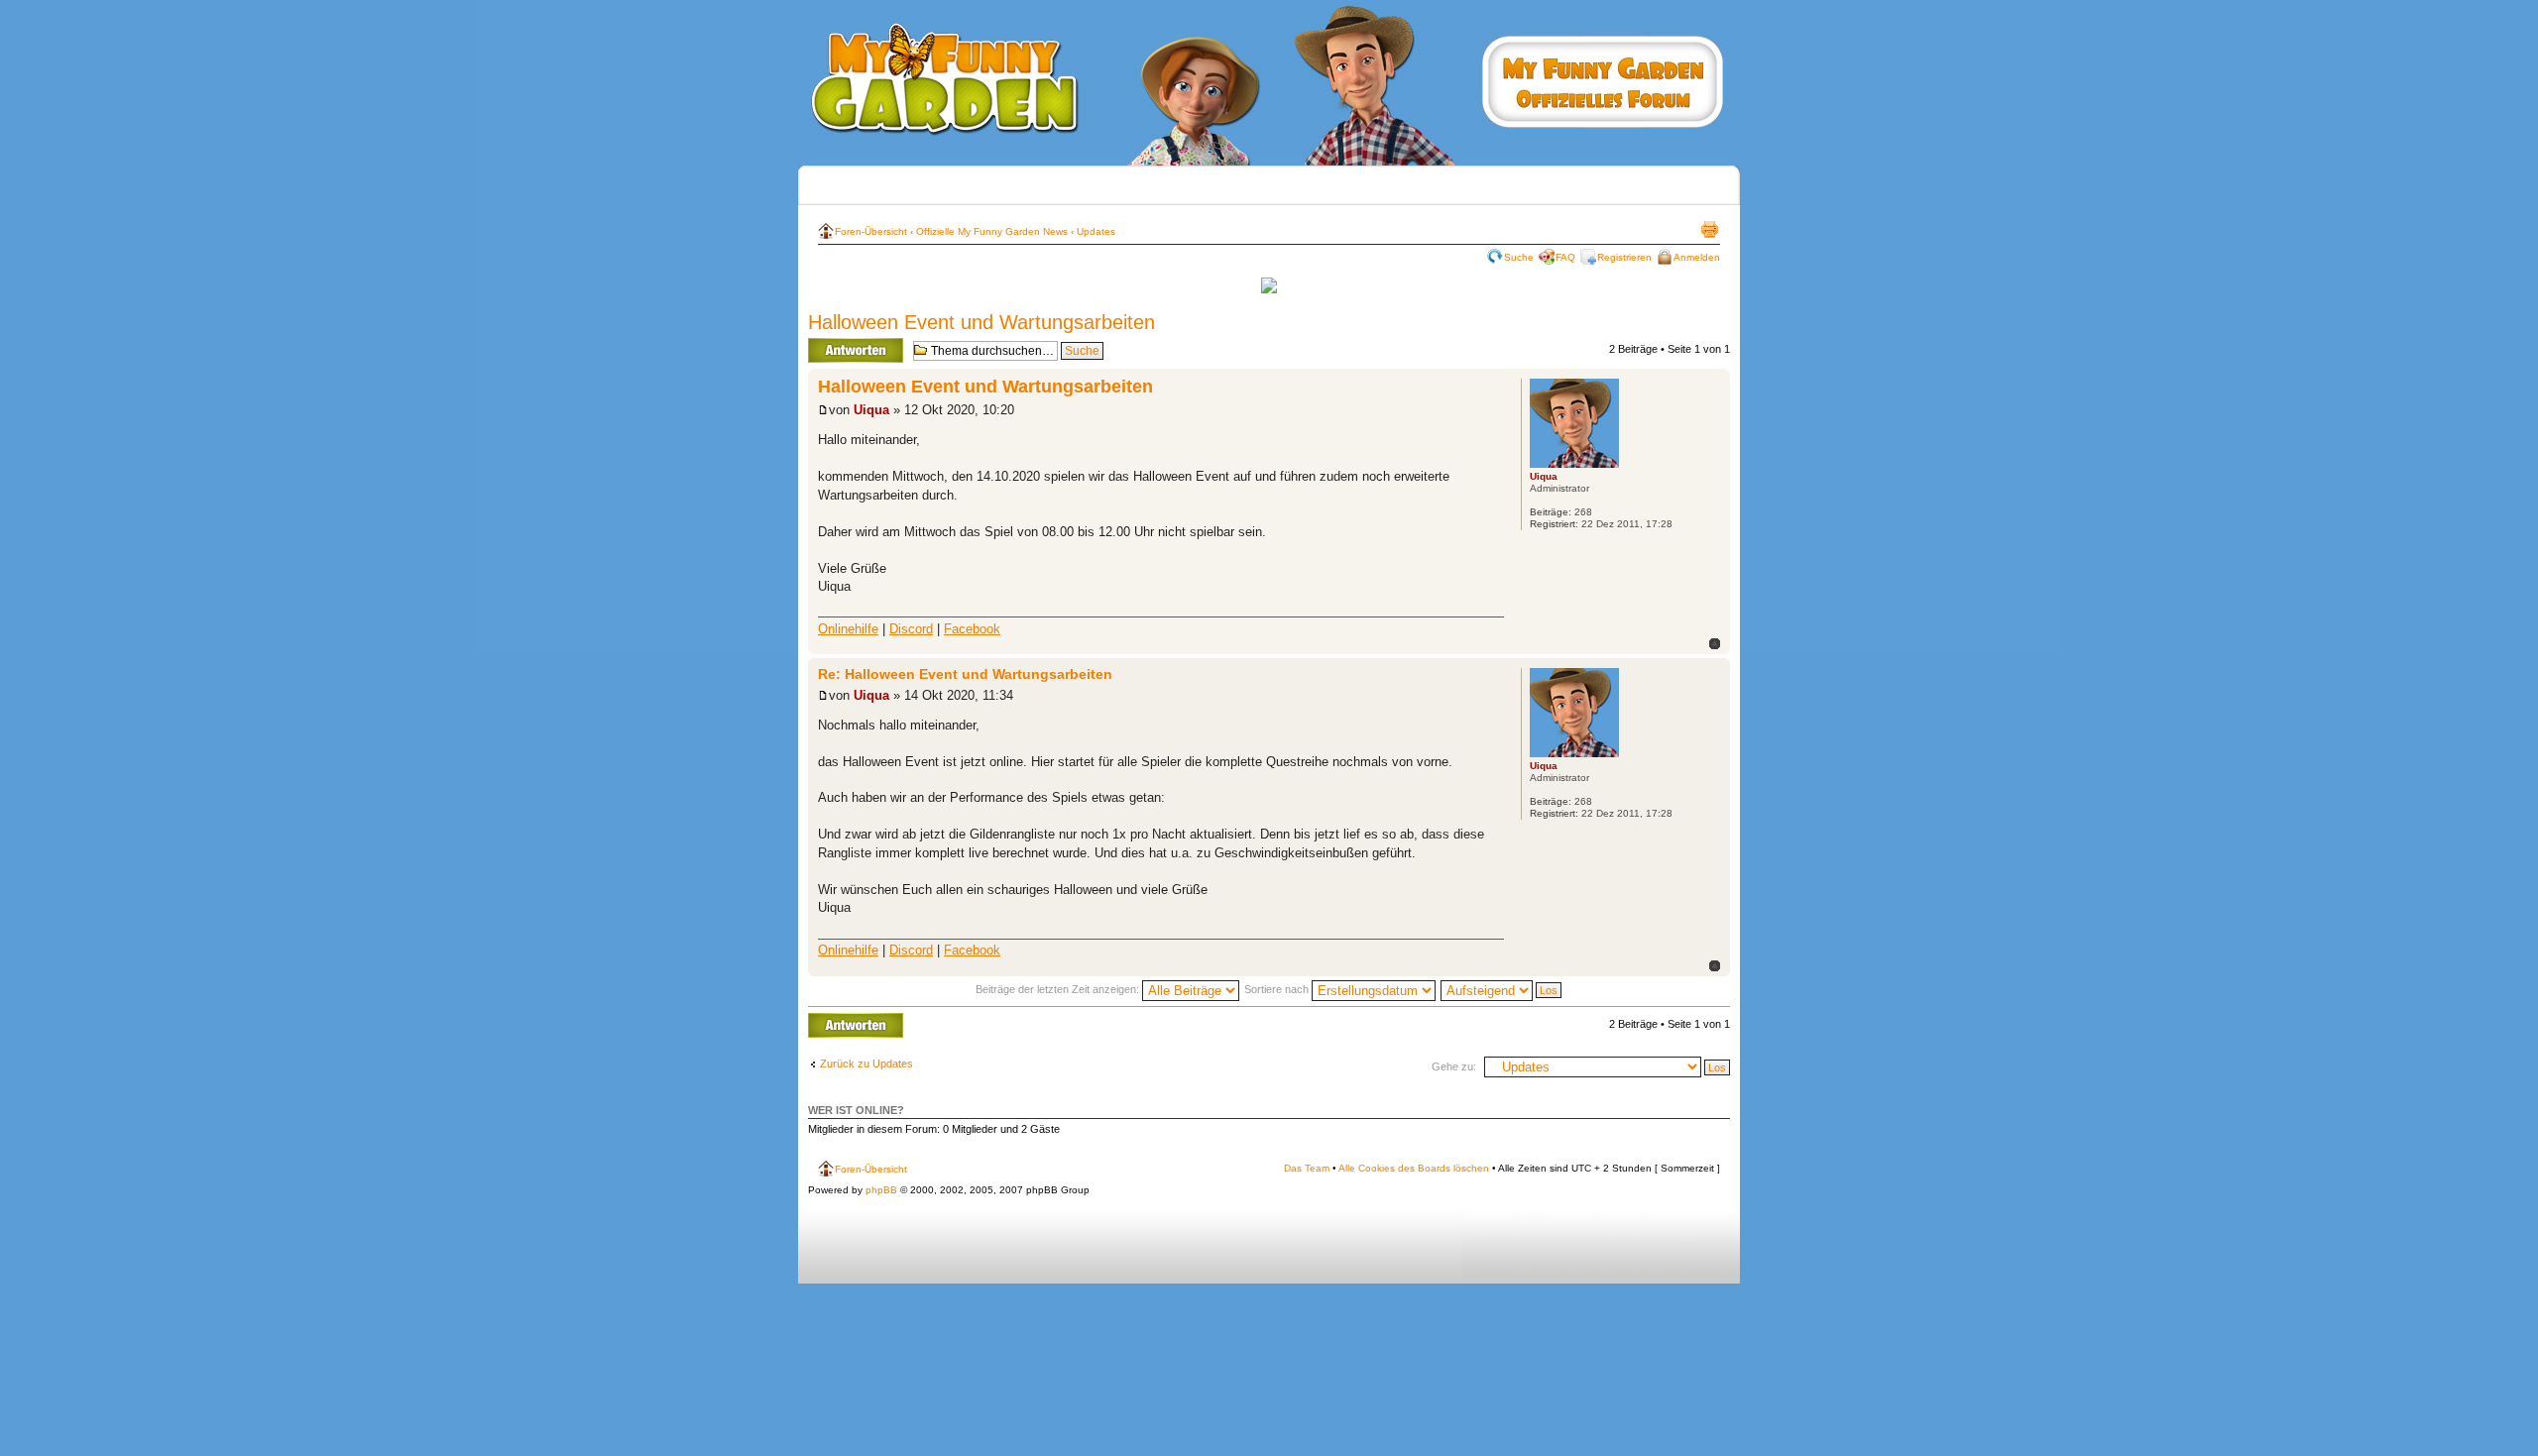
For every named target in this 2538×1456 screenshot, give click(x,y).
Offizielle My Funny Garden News (992, 231)
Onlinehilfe (848, 629)
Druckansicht (1709, 229)
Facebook (972, 629)
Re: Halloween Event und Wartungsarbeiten (965, 674)
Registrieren (1624, 257)
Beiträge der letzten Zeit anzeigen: (1059, 989)
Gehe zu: (1454, 1066)
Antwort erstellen (848, 344)
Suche (1519, 257)
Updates (1096, 231)
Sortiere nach (1278, 989)
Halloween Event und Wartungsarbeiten (981, 322)
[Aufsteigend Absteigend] (1502, 989)
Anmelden (1697, 257)
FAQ (1565, 257)
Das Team (1307, 1168)
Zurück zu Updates (866, 1064)
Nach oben (1715, 644)
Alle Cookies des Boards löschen (1414, 1168)
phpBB (881, 1190)
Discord (911, 629)
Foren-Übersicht (871, 231)
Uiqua (871, 410)
